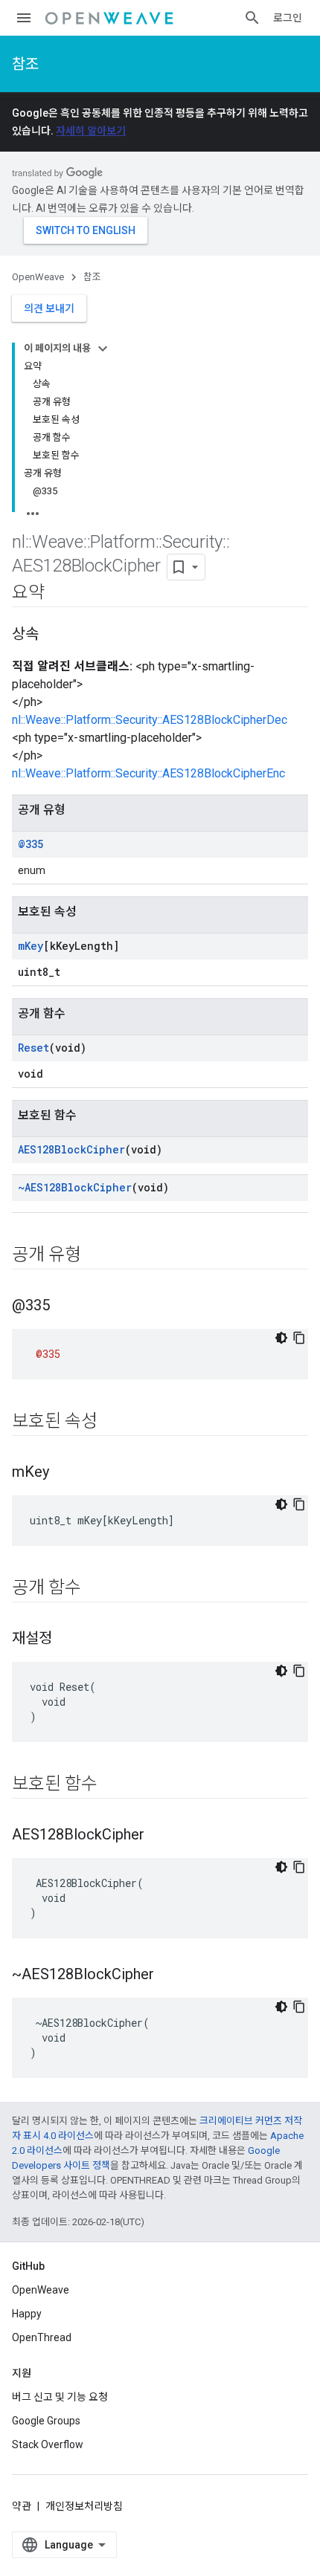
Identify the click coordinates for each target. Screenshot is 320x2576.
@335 (31, 844)
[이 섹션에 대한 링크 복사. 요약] (60, 594)
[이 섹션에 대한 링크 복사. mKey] (64, 1473)
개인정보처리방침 (84, 2506)
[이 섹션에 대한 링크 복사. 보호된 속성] (112, 1423)
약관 (22, 2506)
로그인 (288, 18)
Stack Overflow (48, 2444)
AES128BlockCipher (71, 1149)
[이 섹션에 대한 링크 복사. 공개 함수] (96, 1589)
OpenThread (42, 2337)
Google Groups (46, 2421)
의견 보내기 (49, 308)
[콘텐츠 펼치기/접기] (103, 349)
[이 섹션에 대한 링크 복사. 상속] (54, 635)
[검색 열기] (252, 18)
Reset (33, 1048)
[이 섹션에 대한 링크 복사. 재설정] (67, 1640)
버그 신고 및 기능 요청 (60, 2397)
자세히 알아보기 (91, 131)
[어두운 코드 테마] (281, 1338)
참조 (25, 64)
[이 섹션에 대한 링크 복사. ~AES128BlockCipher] (169, 1975)
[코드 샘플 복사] (299, 1338)
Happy (27, 2314)
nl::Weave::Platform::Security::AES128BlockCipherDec (150, 720)
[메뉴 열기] (24, 18)
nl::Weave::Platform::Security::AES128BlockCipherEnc (148, 773)
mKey (31, 946)
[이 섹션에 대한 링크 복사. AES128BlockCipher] (159, 1836)
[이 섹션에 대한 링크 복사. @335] (65, 1307)
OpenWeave (38, 277)
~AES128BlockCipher (75, 1187)
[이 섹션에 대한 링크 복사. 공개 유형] (96, 1256)
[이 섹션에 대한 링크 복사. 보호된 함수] (112, 1785)
